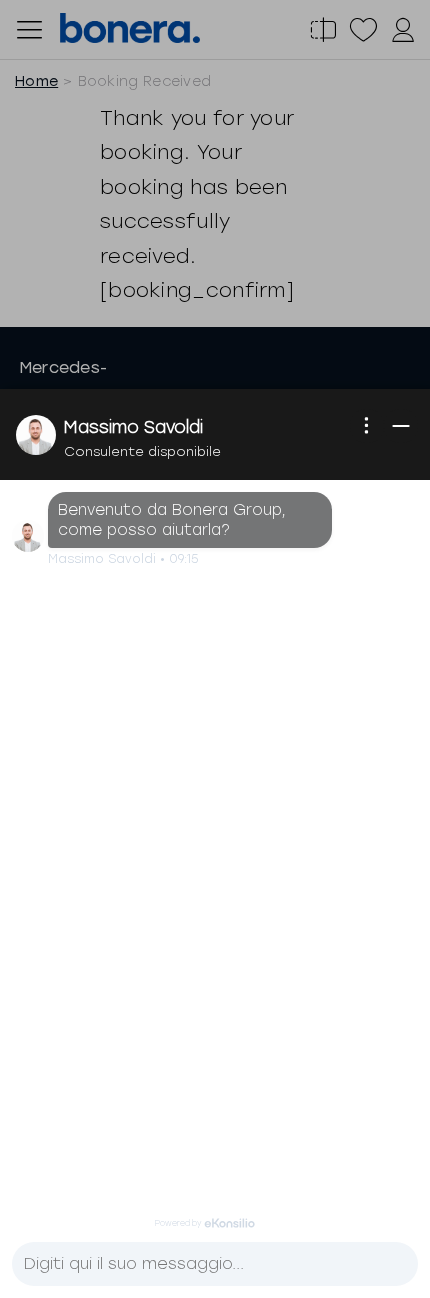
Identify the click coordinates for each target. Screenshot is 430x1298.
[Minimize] (401, 426)
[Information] (367, 426)
